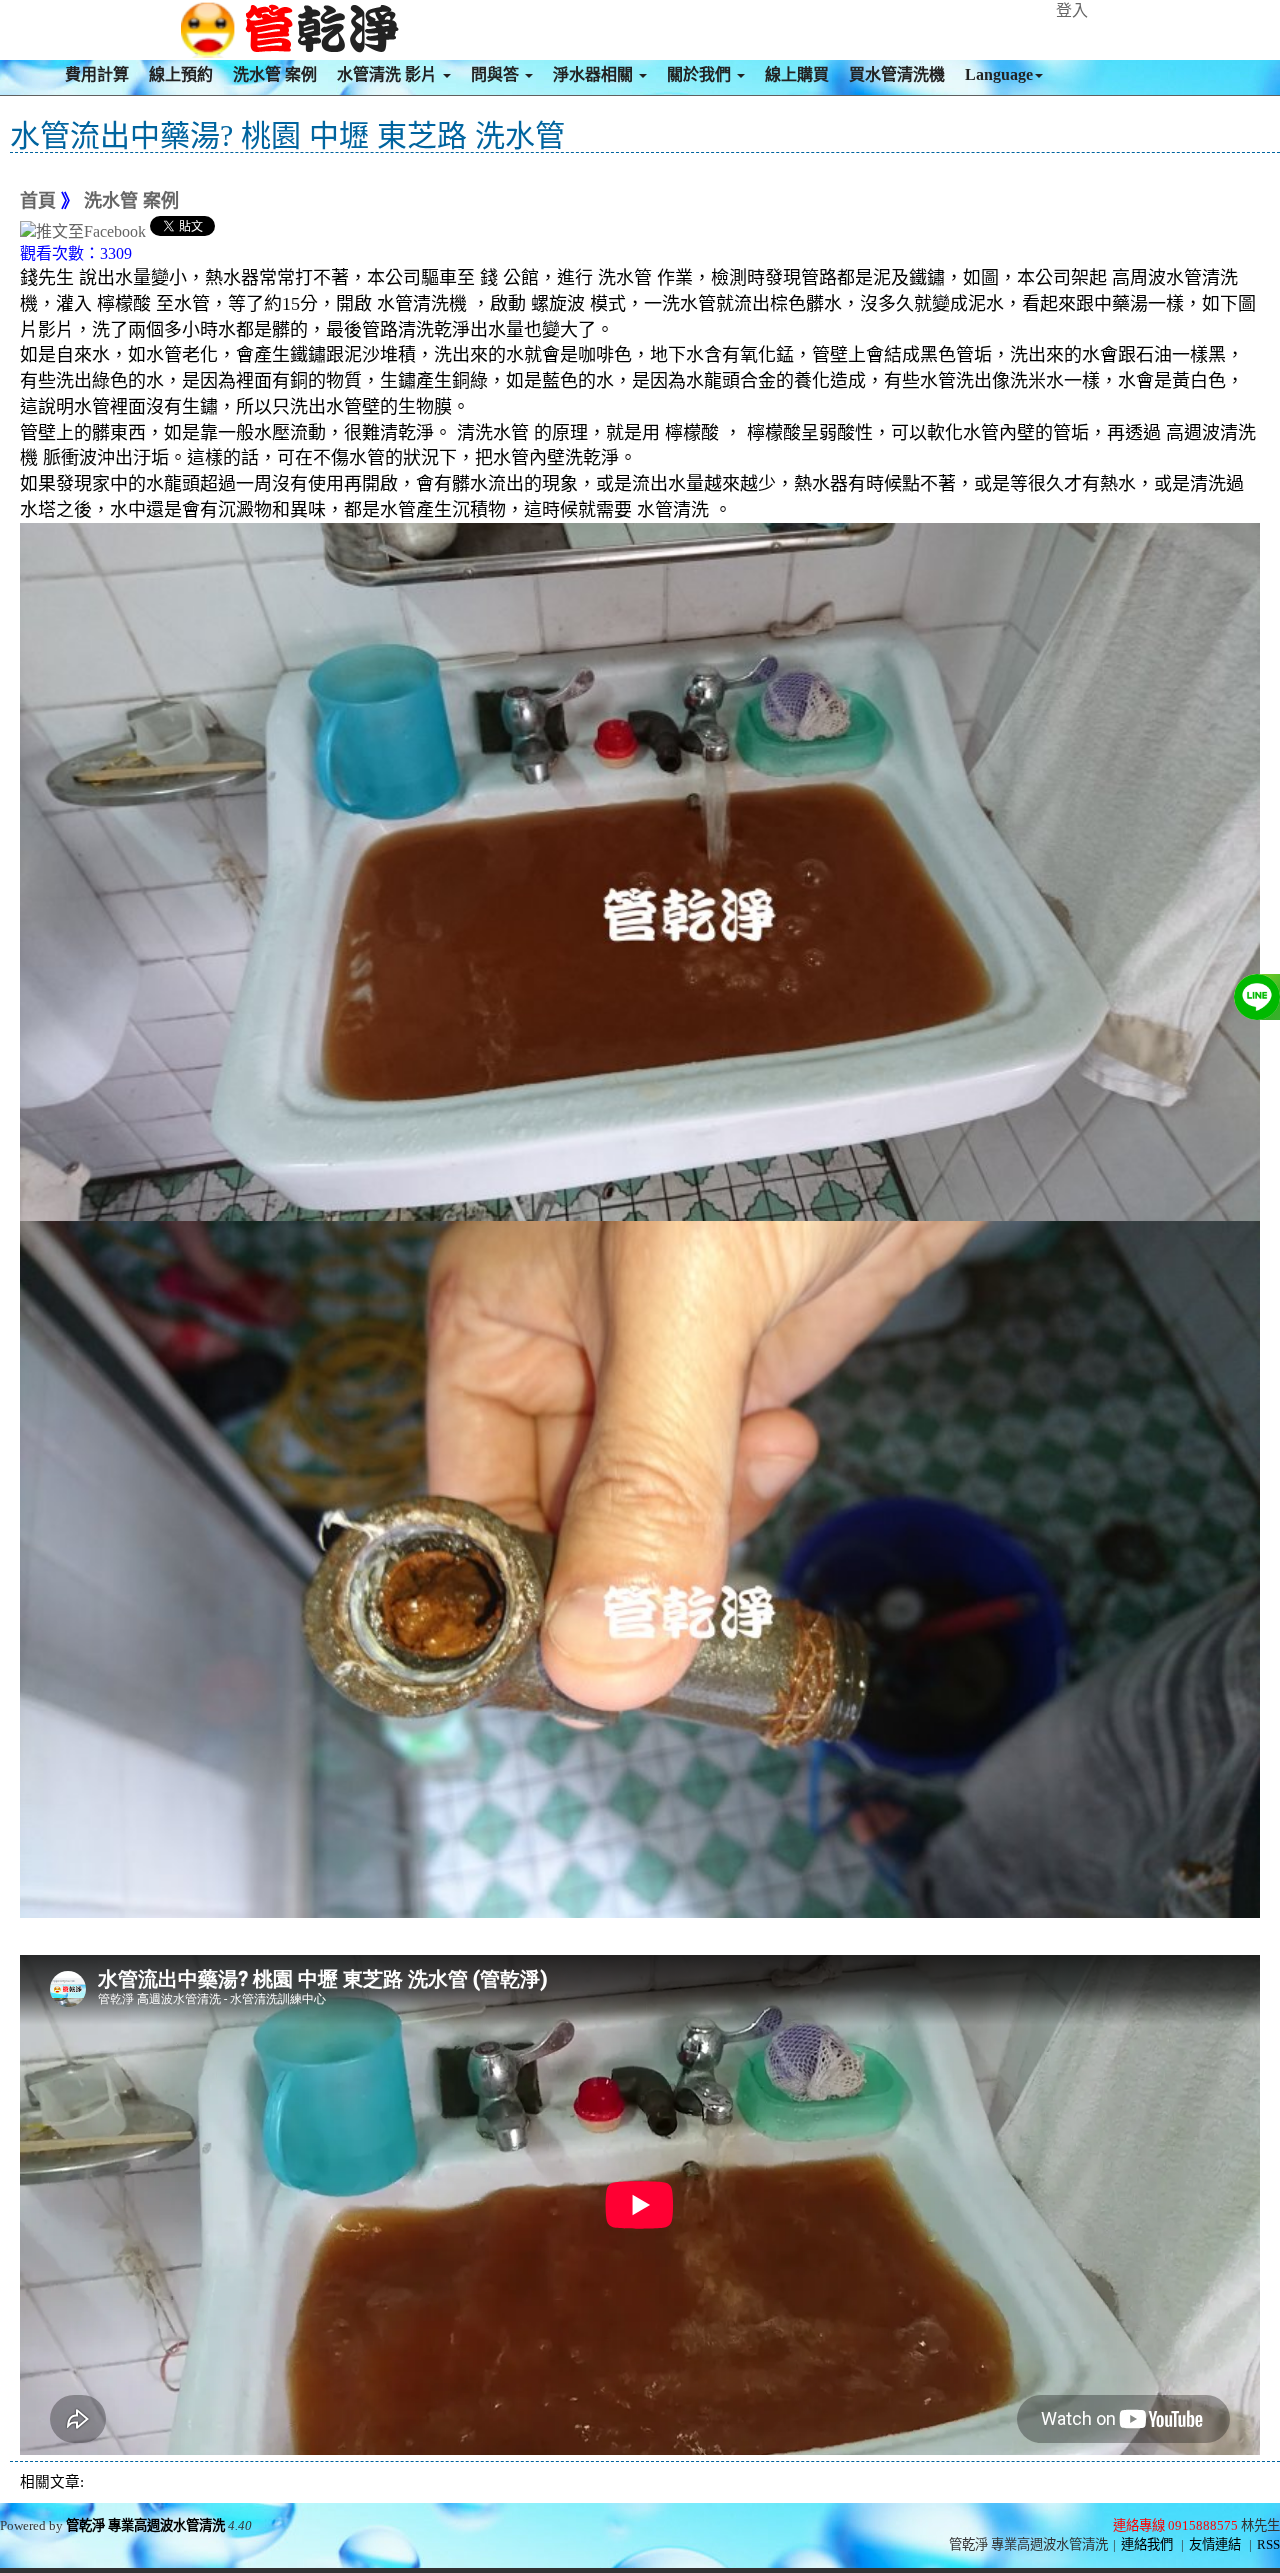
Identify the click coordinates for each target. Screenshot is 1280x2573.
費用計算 (97, 74)
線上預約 (181, 74)
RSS (1268, 2544)
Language (999, 74)
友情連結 (1215, 2544)
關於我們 (701, 74)
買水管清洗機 (897, 74)
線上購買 (797, 74)
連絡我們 (1147, 2544)
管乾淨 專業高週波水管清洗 (145, 2525)
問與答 (497, 74)
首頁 (38, 201)
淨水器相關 (595, 74)
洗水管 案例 (275, 74)
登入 (1072, 10)
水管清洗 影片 (389, 74)
